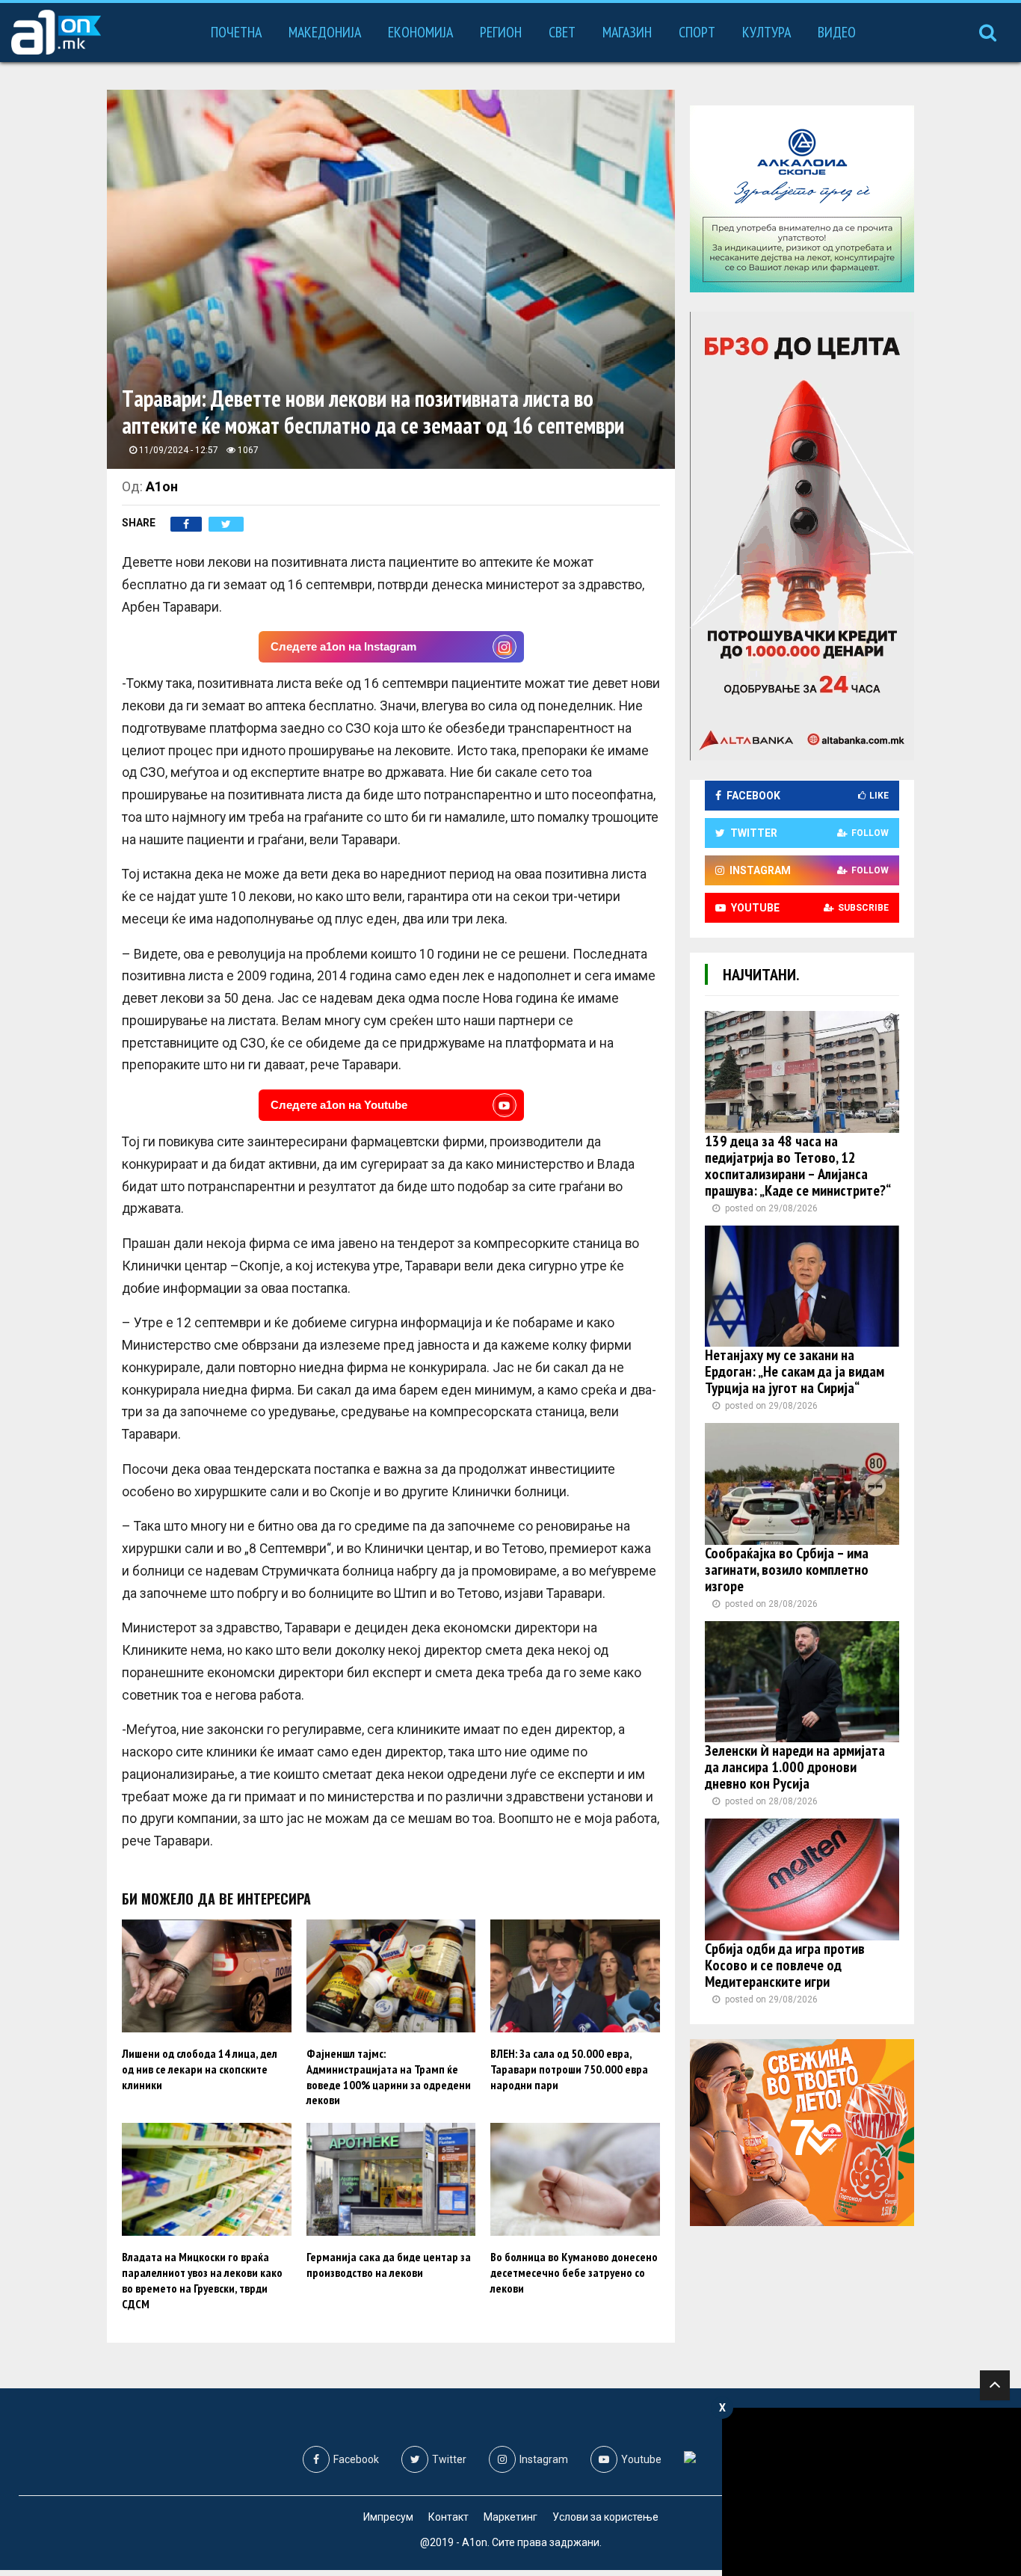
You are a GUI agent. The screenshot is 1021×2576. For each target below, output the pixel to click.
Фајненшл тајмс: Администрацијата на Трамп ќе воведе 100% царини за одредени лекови (389, 2077)
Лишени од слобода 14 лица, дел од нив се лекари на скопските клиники (200, 2069)
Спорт (697, 32)
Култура (766, 32)
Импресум (388, 2517)
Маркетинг (510, 2517)
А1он (162, 486)
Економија (420, 32)
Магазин (627, 32)
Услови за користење (605, 2517)
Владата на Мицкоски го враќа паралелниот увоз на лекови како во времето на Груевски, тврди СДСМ (202, 2280)
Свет (562, 32)
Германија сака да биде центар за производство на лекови (389, 2265)
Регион (501, 32)
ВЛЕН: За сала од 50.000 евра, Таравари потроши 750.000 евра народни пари (569, 2069)
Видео (837, 32)
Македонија (325, 32)
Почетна (236, 32)
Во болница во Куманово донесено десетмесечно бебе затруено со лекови (574, 2272)
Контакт (448, 2517)
